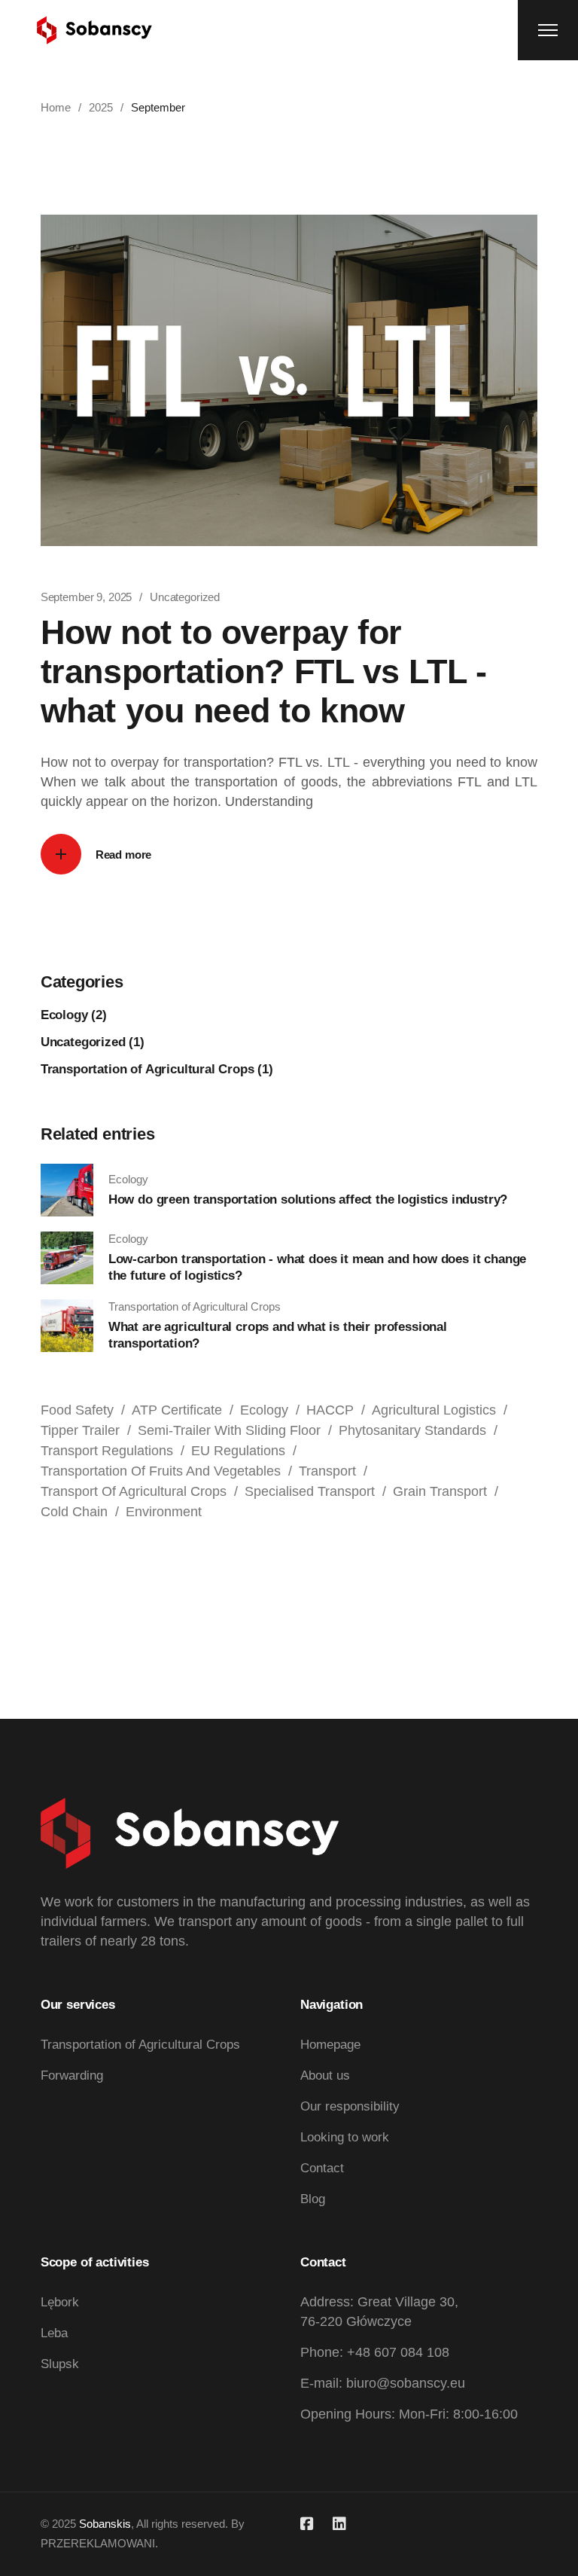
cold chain (74, 1512)
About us (325, 2075)
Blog (313, 2199)
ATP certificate (177, 1410)
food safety (77, 1410)
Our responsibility (350, 2106)
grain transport (440, 1491)
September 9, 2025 (86, 597)
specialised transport (310, 1491)
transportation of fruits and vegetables (161, 1471)
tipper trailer (80, 1430)
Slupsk (60, 2364)
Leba (54, 2333)
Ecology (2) (74, 1015)
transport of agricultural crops (134, 1491)
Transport (327, 1471)
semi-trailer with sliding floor (229, 1430)
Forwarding (72, 2075)
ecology (264, 1410)
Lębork (60, 2302)
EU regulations (238, 1451)
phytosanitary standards (412, 1430)
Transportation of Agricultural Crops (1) (157, 1069)
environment (164, 1512)
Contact (322, 2168)
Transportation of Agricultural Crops (140, 2045)
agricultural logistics (434, 1410)
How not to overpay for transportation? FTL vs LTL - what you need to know (263, 671)
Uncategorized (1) (93, 1042)
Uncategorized (185, 597)
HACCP (330, 1410)
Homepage (330, 2045)
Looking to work (345, 2137)
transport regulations (107, 1451)
